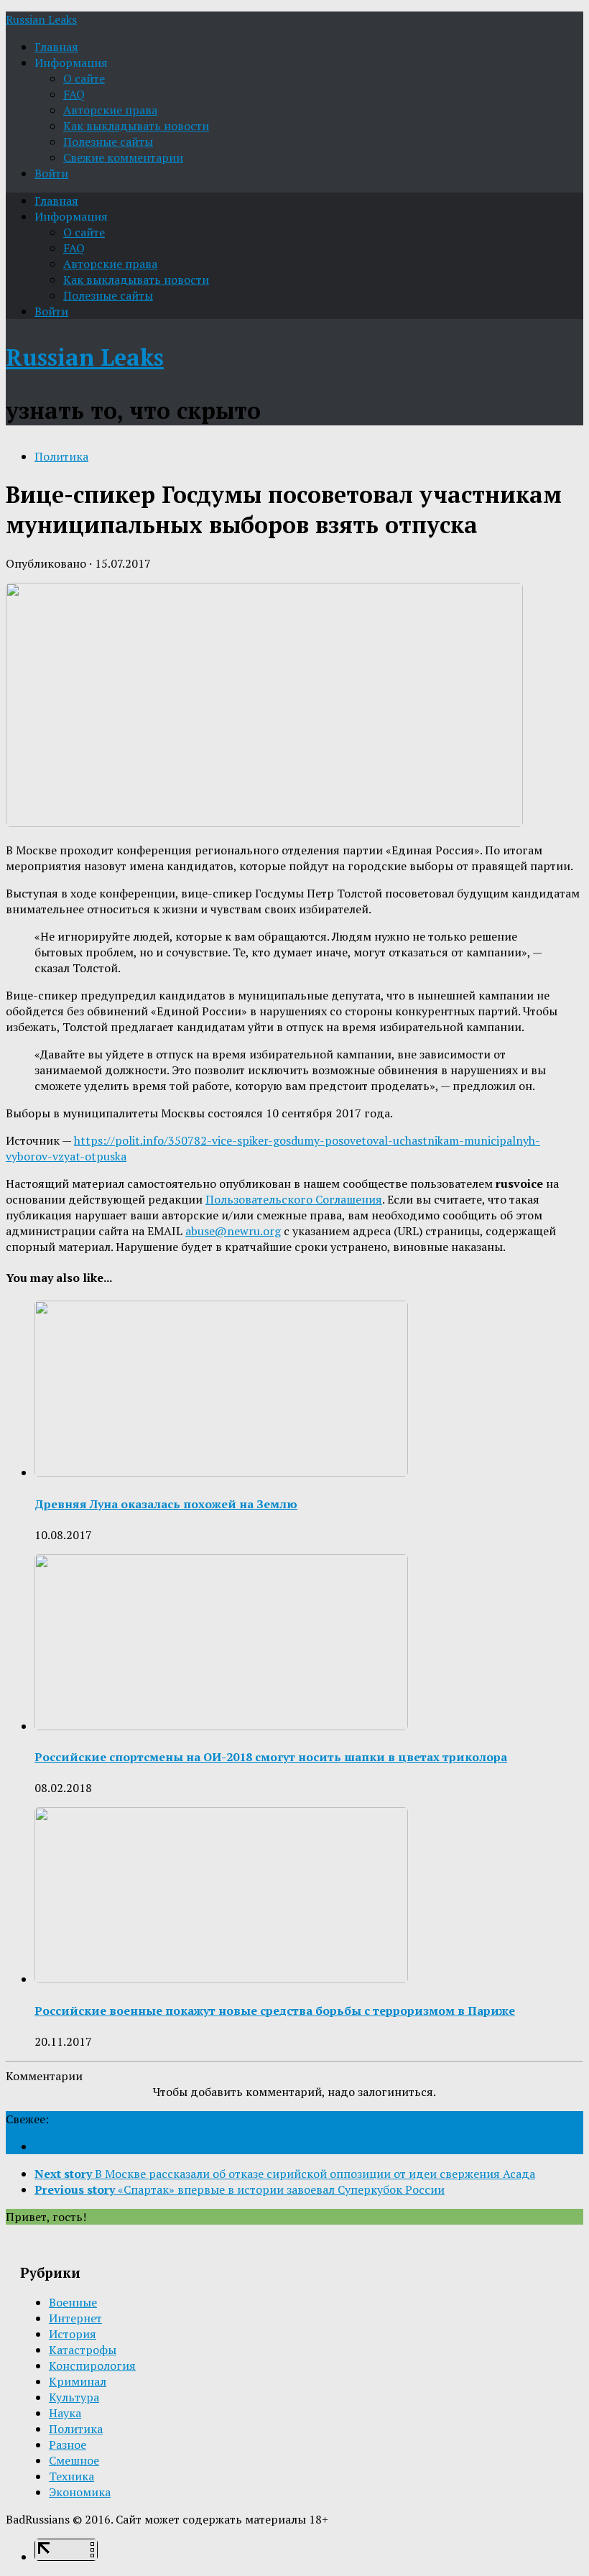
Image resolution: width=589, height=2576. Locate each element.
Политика (61, 456)
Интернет (75, 2318)
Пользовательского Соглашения (294, 1199)
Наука (65, 2413)
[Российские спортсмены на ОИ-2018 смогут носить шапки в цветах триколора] (221, 1726)
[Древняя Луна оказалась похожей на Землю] (221, 1472)
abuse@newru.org (233, 1231)
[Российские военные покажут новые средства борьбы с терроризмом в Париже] (221, 1979)
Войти (51, 173)
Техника (71, 2476)
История (73, 2334)
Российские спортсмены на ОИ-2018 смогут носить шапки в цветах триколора (271, 1757)
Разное (68, 2445)
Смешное (74, 2460)
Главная (56, 47)
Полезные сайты (108, 142)
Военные (73, 2302)
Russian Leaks (41, 19)
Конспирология (92, 2365)
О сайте (84, 78)
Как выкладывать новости (136, 126)
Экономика (80, 2492)
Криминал (78, 2381)
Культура (74, 2397)
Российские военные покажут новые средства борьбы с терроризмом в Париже (275, 2011)
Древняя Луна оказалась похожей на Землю (166, 1504)
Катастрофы (83, 2350)
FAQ (74, 94)
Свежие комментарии (123, 157)
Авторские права (110, 110)
